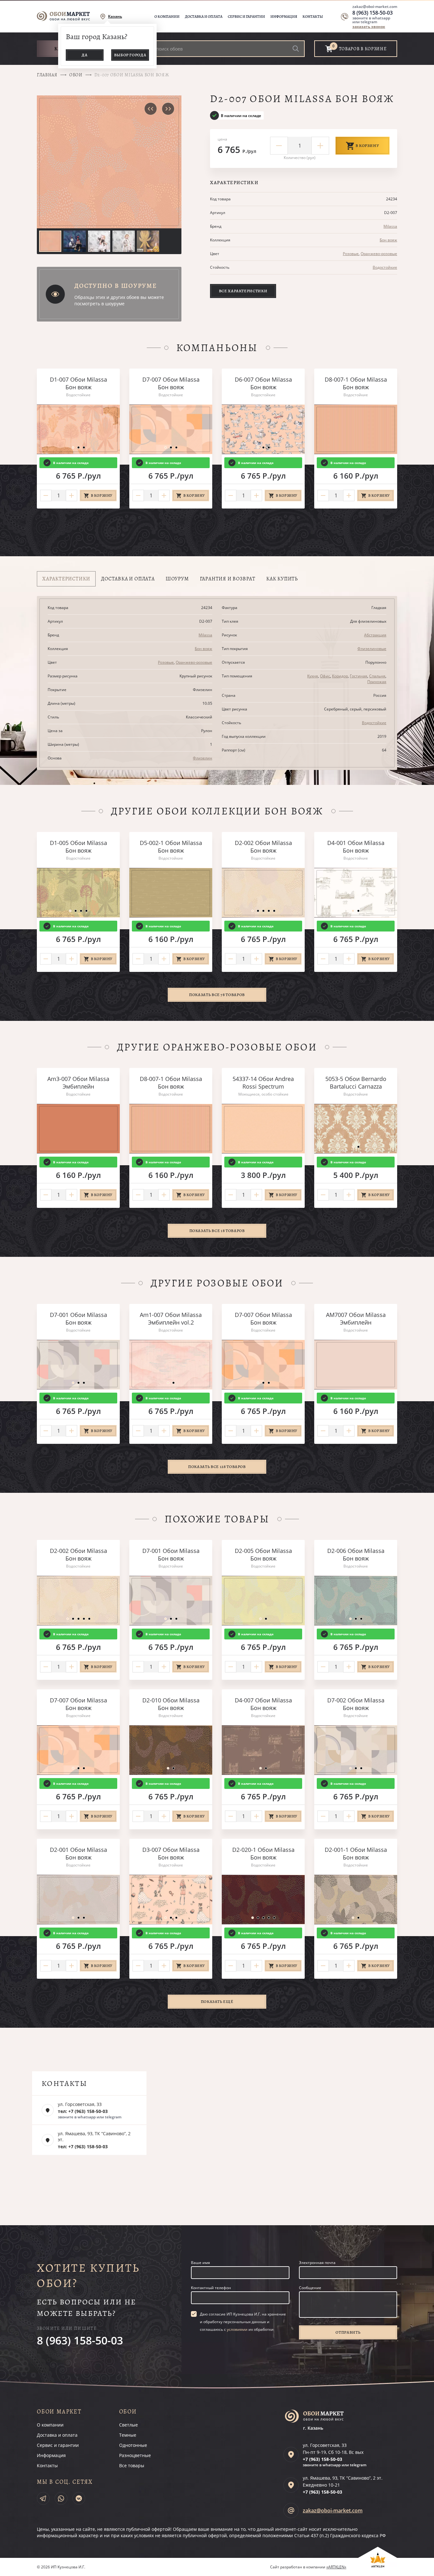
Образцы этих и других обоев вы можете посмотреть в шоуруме (119, 300)
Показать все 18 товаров (217, 1231)
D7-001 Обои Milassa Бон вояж (78, 1319)
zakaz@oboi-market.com (375, 7)
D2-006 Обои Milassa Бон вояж (356, 1555)
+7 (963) (322, 2459)
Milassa (390, 226)
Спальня (377, 676)
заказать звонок (369, 27)
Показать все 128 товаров (217, 1467)
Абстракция (375, 635)
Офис (325, 676)
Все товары (132, 2465)
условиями (237, 2329)
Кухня (313, 676)
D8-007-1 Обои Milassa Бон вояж (356, 383)
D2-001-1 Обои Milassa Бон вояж (356, 1853)
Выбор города (130, 55)
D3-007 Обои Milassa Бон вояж (171, 1853)
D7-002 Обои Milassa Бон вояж (356, 1704)
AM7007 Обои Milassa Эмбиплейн (356, 1319)
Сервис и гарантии (246, 17)
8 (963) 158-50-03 (373, 13)
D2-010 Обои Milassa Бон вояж (171, 1704)
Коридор (340, 676)
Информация (284, 17)
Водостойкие (385, 267)
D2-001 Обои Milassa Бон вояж (78, 1853)
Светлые (129, 2425)
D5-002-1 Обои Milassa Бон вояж (171, 847)
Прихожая (377, 682)
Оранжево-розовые (379, 254)
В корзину (367, 145)
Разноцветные (135, 2455)
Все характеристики (243, 291)
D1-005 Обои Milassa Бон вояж (78, 847)
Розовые (351, 254)
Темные (128, 2435)
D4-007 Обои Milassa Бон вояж (263, 1704)
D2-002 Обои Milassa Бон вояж (263, 847)
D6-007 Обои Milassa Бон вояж (263, 383)
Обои (76, 75)
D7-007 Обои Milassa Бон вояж (171, 383)
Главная (47, 75)
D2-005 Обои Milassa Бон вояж (263, 1555)
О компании (167, 17)
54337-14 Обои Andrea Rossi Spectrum (263, 1083)
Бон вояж (388, 240)
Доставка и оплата (204, 17)
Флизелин (203, 758)
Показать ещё (217, 2001)
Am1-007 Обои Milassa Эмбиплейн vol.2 (171, 1319)
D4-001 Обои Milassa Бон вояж (356, 847)
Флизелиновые (372, 649)
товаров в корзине (363, 49)
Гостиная (359, 676)
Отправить (348, 2332)
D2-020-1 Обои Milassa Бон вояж (263, 1853)
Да (85, 55)
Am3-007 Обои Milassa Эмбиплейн (78, 1083)
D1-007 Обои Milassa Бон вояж (78, 383)
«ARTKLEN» (336, 2567)
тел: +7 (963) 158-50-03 (83, 2111)
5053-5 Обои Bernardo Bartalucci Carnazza (356, 1083)
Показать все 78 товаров (217, 995)
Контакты (313, 17)
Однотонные (133, 2445)
